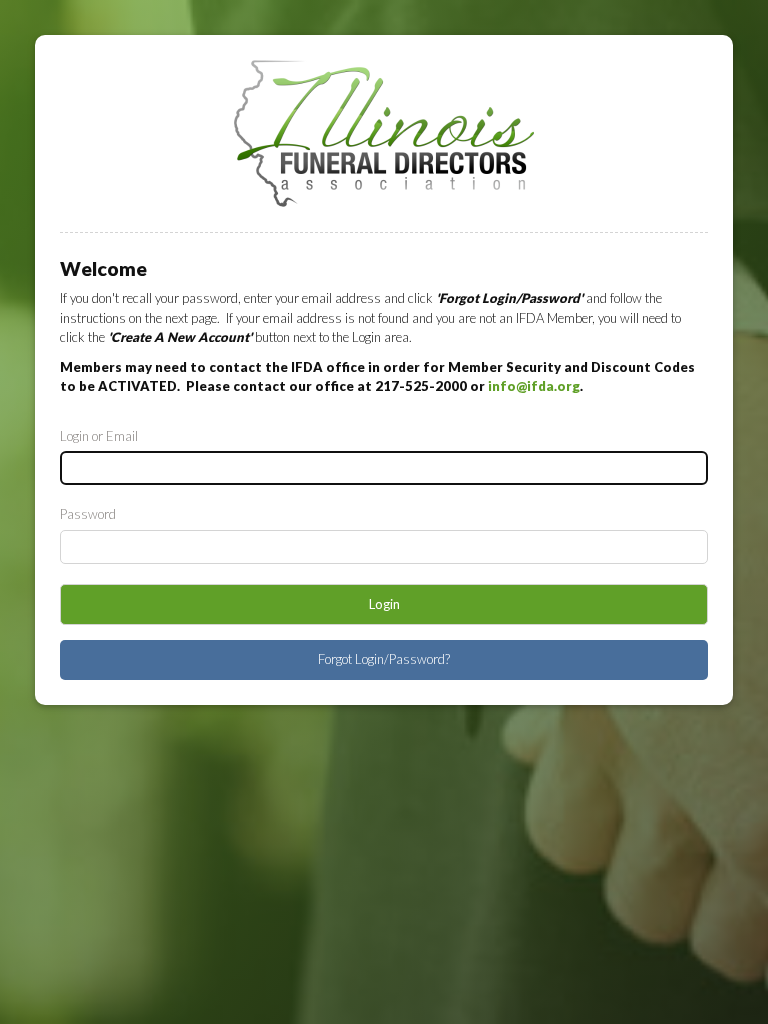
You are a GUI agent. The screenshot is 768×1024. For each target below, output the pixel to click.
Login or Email (99, 436)
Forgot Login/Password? (384, 659)
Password (88, 514)
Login (384, 604)
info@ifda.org (534, 386)
